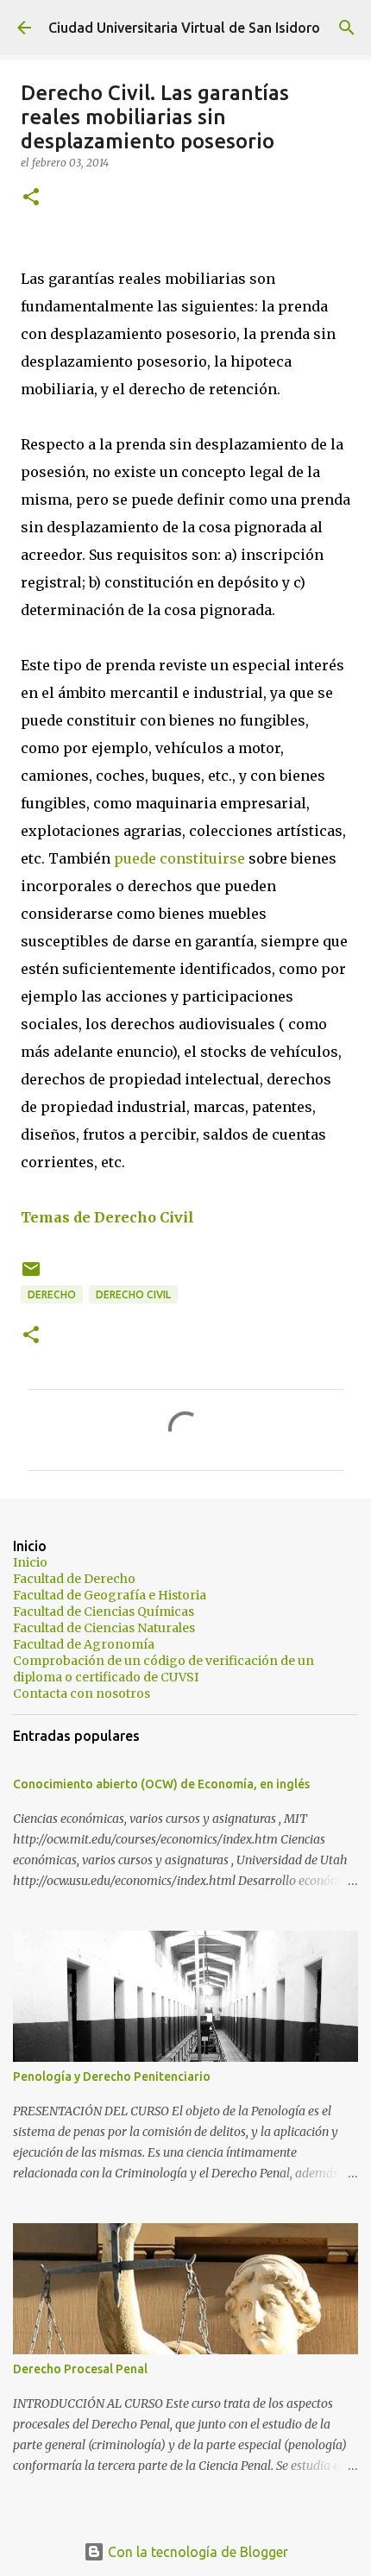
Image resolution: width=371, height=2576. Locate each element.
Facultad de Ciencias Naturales (104, 1628)
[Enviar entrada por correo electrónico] (31, 1275)
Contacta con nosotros (82, 1693)
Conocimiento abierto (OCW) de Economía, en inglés (161, 1784)
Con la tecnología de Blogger (196, 2552)
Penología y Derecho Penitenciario (112, 2077)
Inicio (30, 1562)
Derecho (52, 1294)
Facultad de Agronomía (84, 1644)
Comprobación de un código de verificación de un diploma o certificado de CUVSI (163, 1669)
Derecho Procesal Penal (80, 2369)
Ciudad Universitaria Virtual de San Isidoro (184, 28)
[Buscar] (347, 28)
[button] (31, 198)
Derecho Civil (133, 1294)
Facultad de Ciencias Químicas (104, 1612)
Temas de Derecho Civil (107, 1217)
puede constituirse (179, 858)
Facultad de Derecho (74, 1579)
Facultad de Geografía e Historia (110, 1595)
